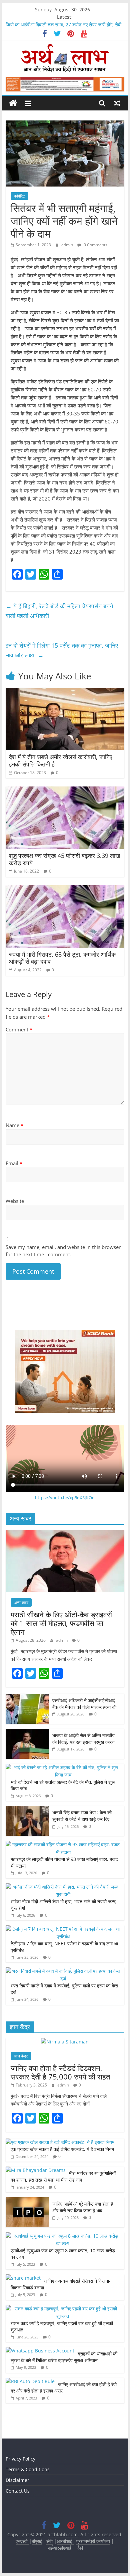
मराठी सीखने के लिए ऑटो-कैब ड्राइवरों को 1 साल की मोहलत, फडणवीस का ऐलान (61, 1623)
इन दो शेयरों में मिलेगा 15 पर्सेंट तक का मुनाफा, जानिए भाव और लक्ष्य (62, 650)
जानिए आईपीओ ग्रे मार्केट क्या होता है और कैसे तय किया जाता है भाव (83, 2207)
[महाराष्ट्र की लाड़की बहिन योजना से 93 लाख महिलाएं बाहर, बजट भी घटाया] (63, 1844)
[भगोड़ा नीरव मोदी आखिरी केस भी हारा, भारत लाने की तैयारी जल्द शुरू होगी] (63, 1887)
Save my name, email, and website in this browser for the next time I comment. (63, 1251)
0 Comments (95, 245)
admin (68, 245)
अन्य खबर (21, 1602)
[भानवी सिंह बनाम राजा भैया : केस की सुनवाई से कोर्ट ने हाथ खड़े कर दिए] (27, 1809)
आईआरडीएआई (59, 2548)
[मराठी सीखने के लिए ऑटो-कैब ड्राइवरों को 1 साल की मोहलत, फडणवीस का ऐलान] (65, 1533)
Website (15, 1201)
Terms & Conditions (28, 2469)
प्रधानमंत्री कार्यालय (93, 2541)
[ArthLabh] (13, 103)
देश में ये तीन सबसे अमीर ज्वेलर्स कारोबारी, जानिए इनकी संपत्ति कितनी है (61, 760)
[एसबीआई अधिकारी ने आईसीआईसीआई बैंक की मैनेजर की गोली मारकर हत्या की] (27, 1697)
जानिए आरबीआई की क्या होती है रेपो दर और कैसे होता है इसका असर (64, 2388)
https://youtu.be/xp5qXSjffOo (65, 1498)
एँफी (80, 2548)
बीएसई (37, 2541)
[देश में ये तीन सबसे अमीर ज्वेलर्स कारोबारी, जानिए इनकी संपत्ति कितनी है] (65, 692)
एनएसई (22, 2541)
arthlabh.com (63, 2534)
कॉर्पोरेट (19, 196)
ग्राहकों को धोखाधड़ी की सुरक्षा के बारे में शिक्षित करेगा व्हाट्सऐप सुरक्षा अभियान (64, 2357)
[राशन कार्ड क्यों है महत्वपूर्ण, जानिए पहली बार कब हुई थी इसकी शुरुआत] (63, 2309)
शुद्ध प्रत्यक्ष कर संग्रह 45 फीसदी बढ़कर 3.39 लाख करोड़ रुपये (64, 859)
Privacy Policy (20, 2459)
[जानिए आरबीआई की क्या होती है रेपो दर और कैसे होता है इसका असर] (30, 2381)
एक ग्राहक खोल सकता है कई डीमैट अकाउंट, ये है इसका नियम (62, 2149)
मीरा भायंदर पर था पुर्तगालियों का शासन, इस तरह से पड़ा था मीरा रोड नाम (63, 2176)
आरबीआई (65, 2541)
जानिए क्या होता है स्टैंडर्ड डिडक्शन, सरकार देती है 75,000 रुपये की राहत (60, 2072)
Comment (19, 1029)
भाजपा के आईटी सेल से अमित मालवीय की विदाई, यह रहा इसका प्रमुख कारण (83, 1739)
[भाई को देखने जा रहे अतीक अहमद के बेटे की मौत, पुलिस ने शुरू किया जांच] (63, 1767)
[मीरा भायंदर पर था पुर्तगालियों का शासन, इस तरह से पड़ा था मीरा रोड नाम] (36, 2170)
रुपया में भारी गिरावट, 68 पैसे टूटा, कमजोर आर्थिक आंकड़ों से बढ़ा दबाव (62, 958)
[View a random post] (117, 103)
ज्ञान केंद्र (21, 2056)
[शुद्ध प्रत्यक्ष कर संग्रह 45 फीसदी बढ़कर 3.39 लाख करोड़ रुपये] (65, 790)
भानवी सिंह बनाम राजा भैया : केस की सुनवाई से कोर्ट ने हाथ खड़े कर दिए (82, 1816)
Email (14, 1163)
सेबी (49, 2541)
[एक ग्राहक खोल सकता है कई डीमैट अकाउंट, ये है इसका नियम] (60, 2142)
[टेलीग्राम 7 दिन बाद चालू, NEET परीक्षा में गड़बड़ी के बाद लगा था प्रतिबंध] (63, 1929)
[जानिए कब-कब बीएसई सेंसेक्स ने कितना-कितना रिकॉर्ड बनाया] (23, 2278)
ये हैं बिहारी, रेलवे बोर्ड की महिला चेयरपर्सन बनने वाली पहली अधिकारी (59, 611)
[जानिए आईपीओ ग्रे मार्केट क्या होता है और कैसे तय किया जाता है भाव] (27, 2201)
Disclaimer (17, 2480)
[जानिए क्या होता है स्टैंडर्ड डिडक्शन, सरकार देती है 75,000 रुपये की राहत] (65, 2042)
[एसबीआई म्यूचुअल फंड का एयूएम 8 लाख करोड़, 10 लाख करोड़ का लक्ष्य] (63, 2236)
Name (14, 1125)
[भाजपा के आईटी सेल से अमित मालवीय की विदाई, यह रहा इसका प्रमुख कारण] (27, 1732)
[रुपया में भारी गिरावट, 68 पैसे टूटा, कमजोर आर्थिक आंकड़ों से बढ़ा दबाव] (65, 889)
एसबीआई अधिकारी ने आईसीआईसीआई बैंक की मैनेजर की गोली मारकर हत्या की (84, 1704)
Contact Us (18, 2491)
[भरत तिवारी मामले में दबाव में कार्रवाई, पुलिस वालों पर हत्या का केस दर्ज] (63, 1971)
